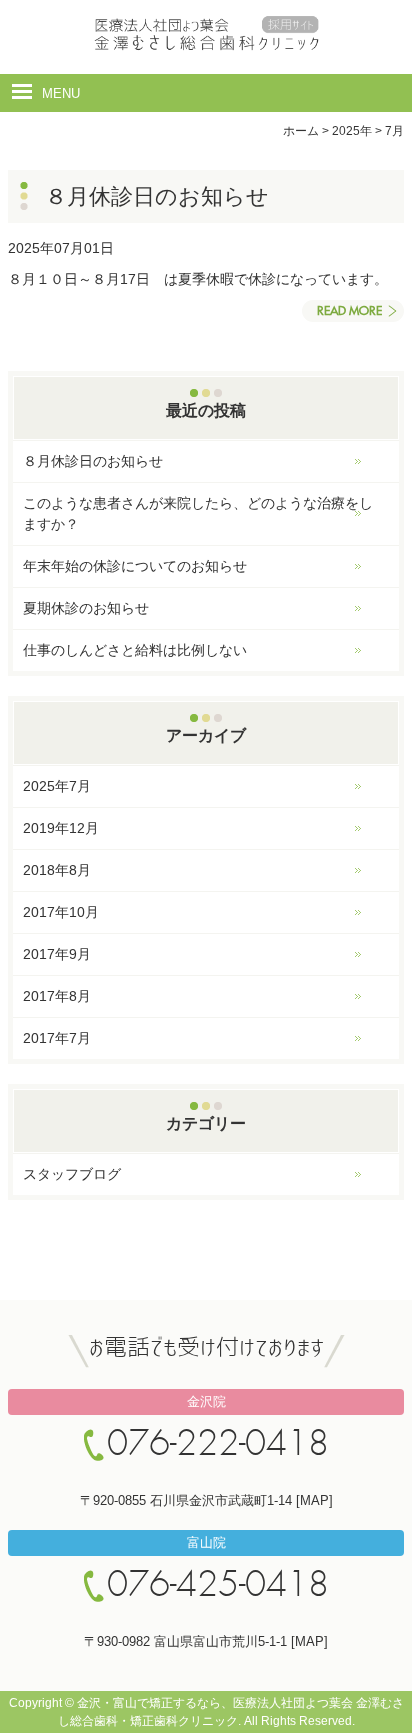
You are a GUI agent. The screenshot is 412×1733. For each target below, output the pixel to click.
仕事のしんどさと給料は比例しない (135, 650)
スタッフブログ (72, 1174)
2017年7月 (57, 1038)
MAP (314, 1500)
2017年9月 (57, 954)
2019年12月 (61, 828)
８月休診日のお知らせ (93, 461)
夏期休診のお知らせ (86, 608)
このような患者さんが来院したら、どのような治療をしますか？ (198, 513)
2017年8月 (57, 996)
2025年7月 (57, 786)
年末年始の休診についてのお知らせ (135, 566)
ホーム (301, 131)
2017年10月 (61, 912)
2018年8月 (57, 870)
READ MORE (349, 311)
